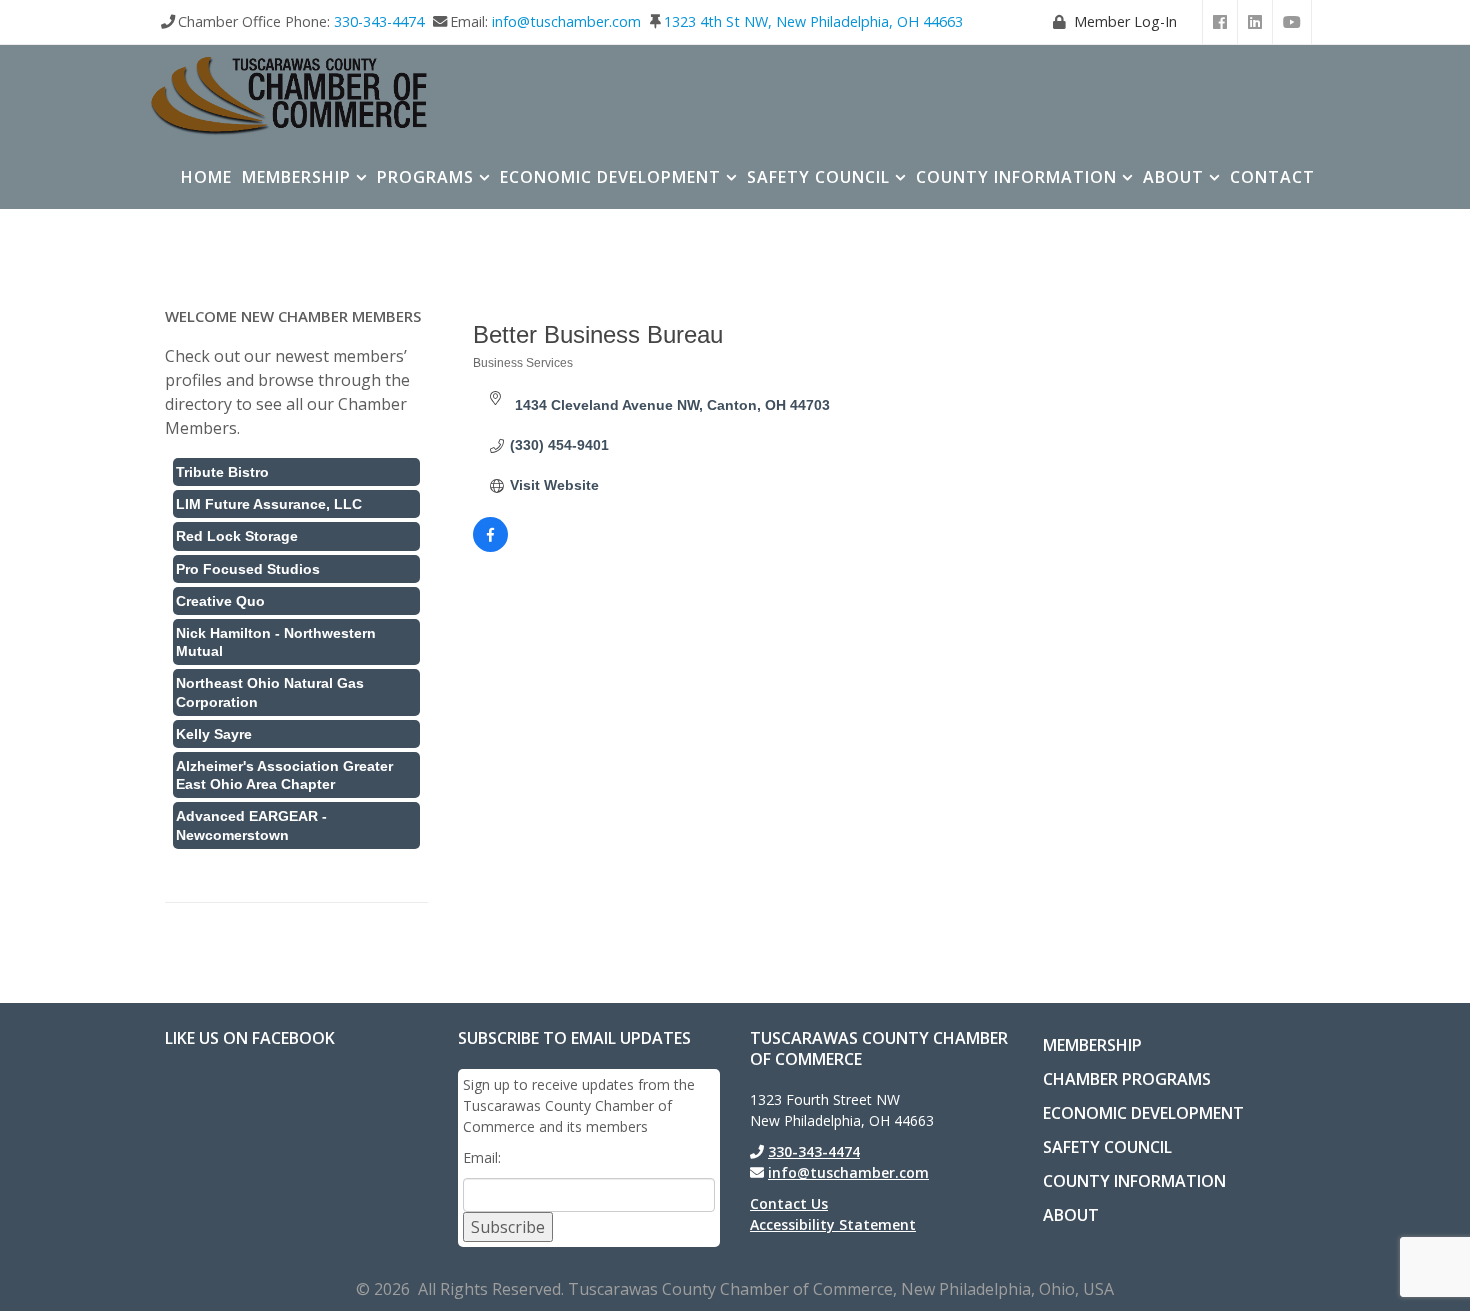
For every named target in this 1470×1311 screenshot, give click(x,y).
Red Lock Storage (237, 536)
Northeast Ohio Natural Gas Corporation (270, 692)
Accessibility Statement (833, 1224)
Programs (425, 177)
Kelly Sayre (214, 734)
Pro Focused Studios (248, 569)
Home (206, 177)
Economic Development (610, 177)
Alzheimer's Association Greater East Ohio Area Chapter (284, 775)
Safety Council (818, 177)
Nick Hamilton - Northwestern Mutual (276, 642)
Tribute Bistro (222, 472)
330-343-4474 (379, 21)
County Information (1016, 177)
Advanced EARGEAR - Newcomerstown (251, 825)
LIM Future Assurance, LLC (269, 504)
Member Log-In (1125, 21)
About (1173, 177)
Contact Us (789, 1203)
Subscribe (508, 1227)
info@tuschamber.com (566, 21)
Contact (1272, 177)
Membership (296, 177)
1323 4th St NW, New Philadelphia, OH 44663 (813, 21)
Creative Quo (220, 601)
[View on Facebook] (490, 547)
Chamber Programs (1127, 1079)
